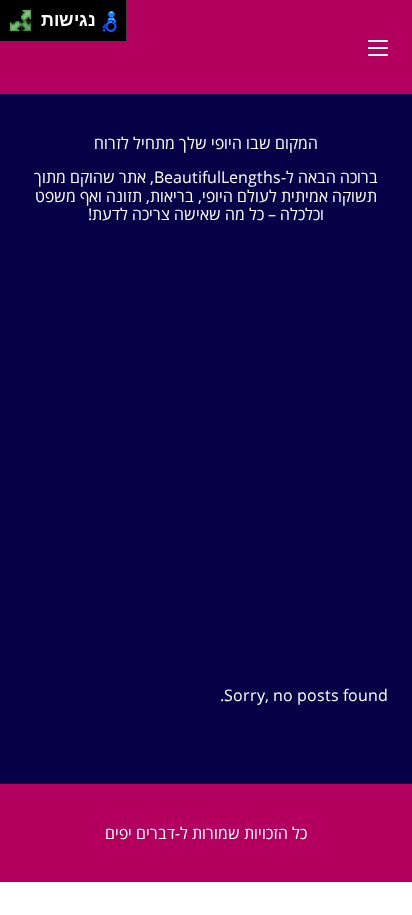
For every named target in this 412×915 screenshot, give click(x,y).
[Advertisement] (206, 446)
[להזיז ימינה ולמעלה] (26, 15)
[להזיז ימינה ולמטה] (26, 26)
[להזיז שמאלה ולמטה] (15, 26)
